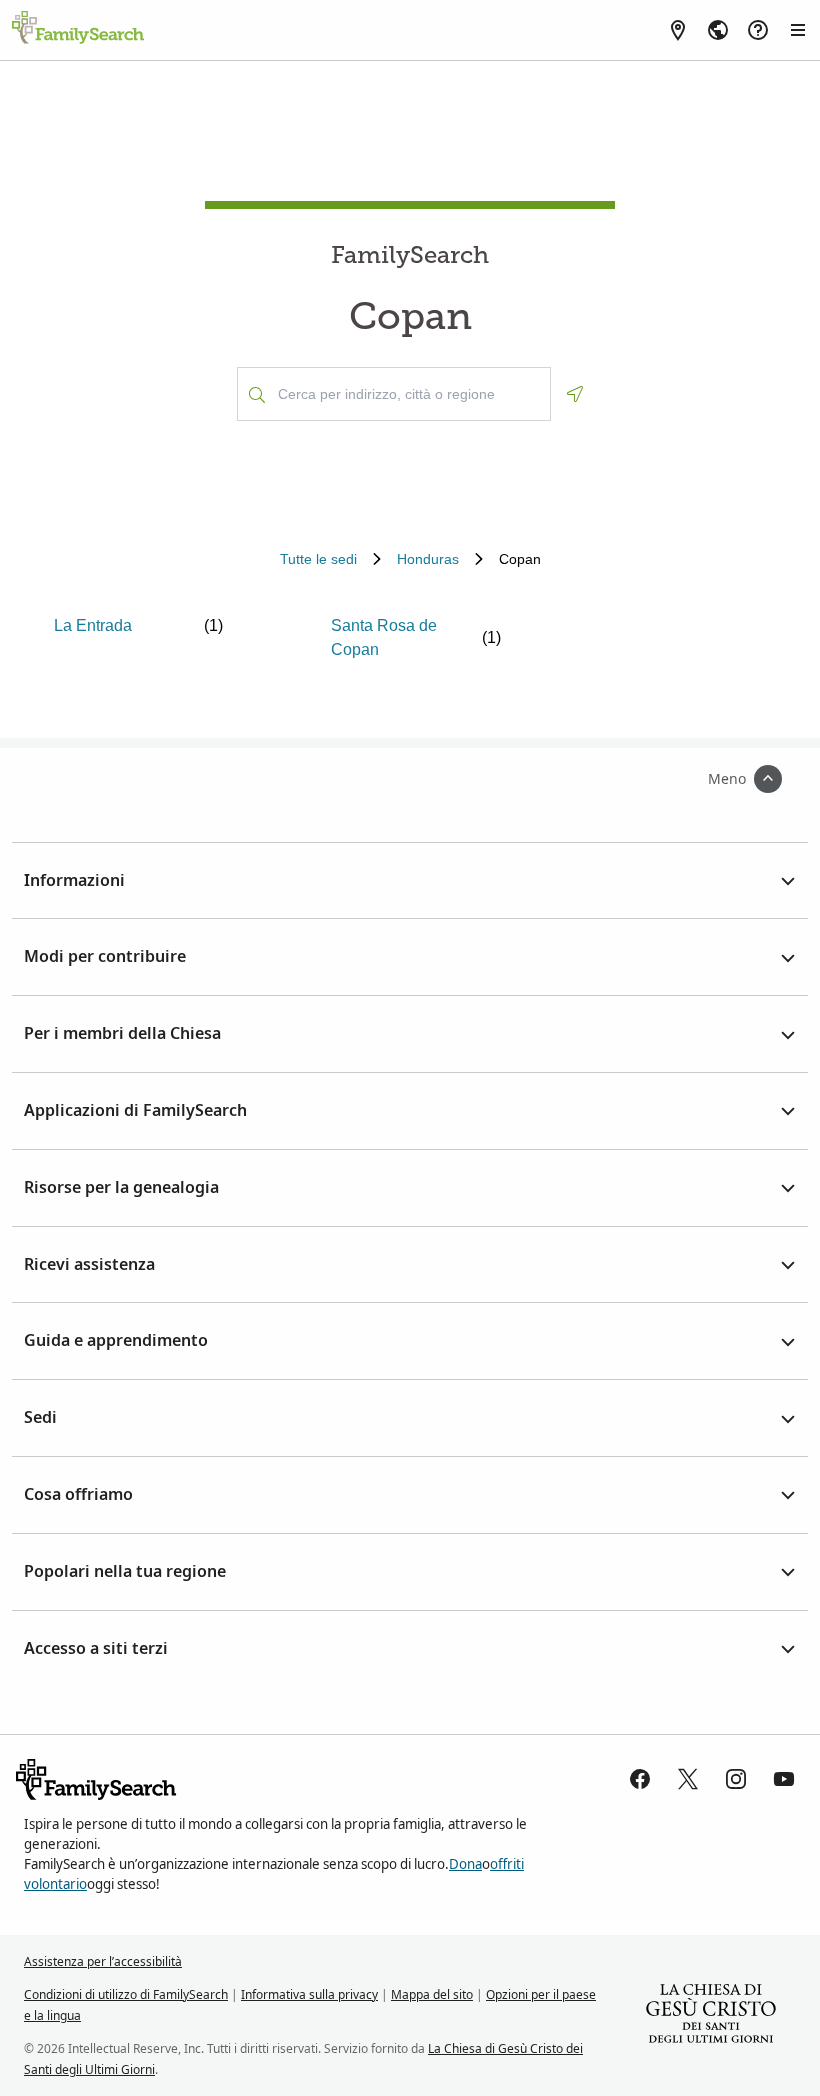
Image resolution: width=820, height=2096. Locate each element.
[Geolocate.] (575, 394)
